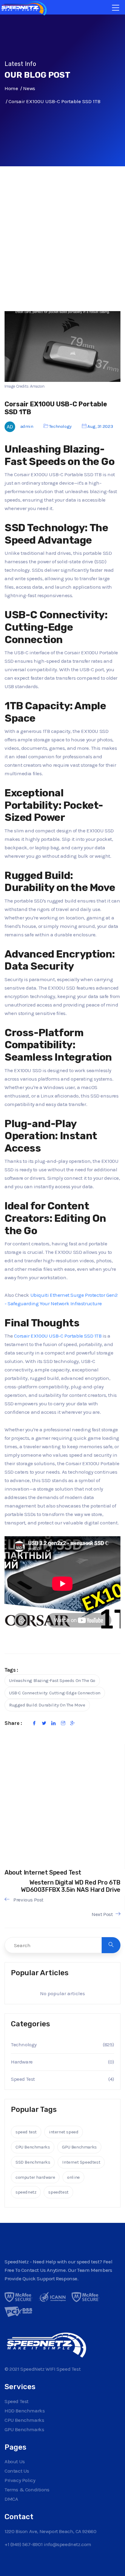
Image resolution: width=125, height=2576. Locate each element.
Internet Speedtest (81, 2162)
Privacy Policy (20, 2480)
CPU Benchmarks (33, 2147)
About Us (15, 2461)
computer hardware (35, 2177)
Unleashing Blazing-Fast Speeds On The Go (52, 1680)
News (29, 88)
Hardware (22, 2062)
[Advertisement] (62, 244)
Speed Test (23, 2079)
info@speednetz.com (68, 2544)
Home (11, 88)
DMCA (11, 2499)
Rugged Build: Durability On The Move (47, 1705)
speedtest (58, 2192)
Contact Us (17, 2471)
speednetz (26, 2192)
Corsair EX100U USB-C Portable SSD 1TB (57, 1336)
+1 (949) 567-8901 (24, 2544)
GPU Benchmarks (79, 2147)
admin (27, 426)
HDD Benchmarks (25, 2411)
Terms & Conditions (27, 2490)
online (73, 2177)
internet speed (64, 2132)
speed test (26, 2132)
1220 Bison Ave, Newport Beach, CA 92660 (50, 2531)
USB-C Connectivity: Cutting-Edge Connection (55, 1693)
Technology (60, 426)
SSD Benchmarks (33, 2162)
